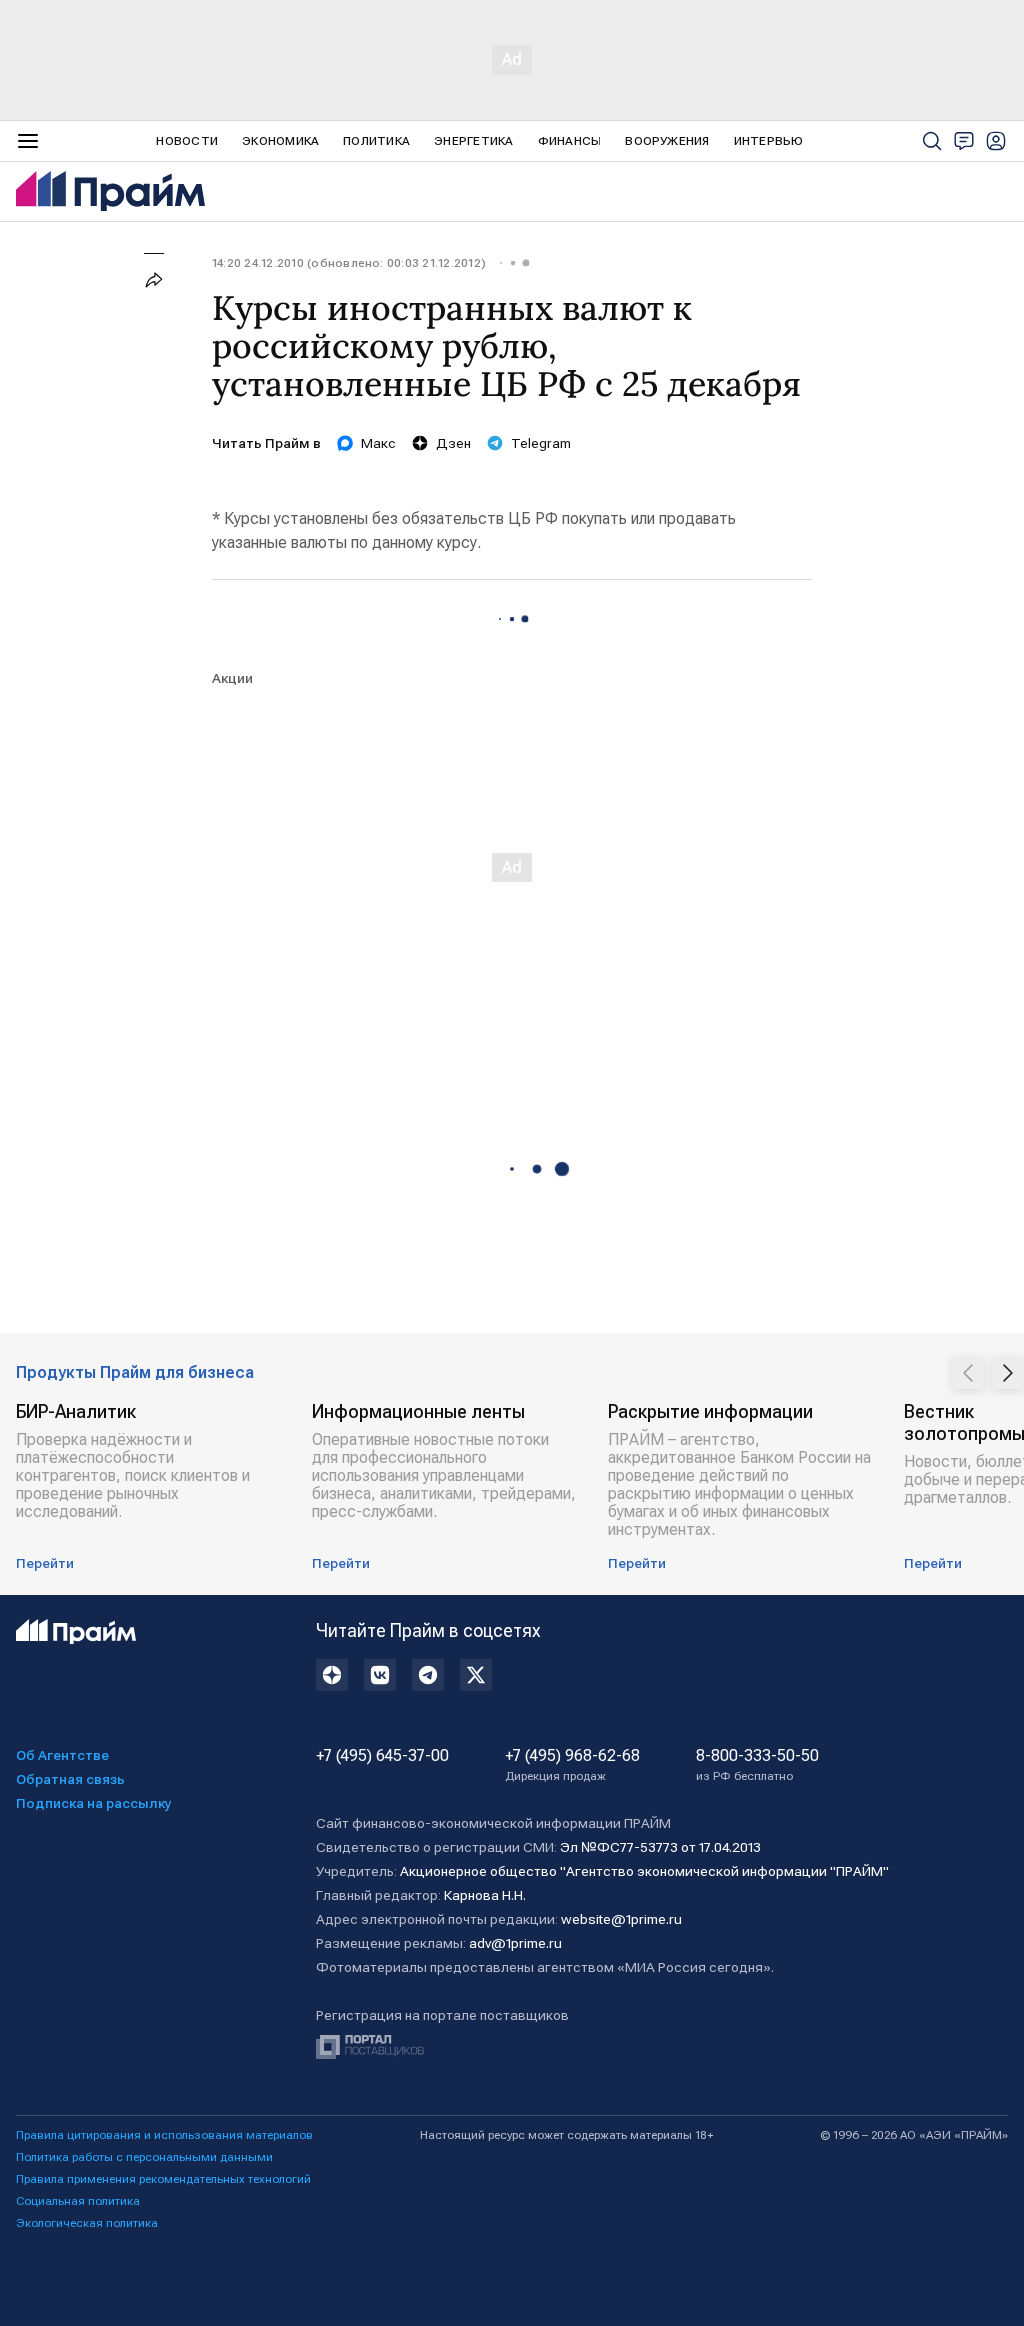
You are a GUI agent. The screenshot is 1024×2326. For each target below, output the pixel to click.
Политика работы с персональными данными (144, 2157)
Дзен (453, 443)
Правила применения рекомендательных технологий (163, 2179)
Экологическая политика (87, 2223)
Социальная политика (78, 2201)
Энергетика (473, 141)
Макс (378, 443)
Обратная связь (70, 1779)
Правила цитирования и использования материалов (164, 2135)
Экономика (280, 141)
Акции (232, 678)
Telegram (541, 443)
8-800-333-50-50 (757, 1765)
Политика (376, 141)
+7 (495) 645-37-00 (382, 1756)
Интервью (769, 141)
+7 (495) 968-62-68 (572, 1765)
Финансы (570, 141)
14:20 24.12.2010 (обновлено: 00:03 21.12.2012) (349, 263)
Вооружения (667, 141)
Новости (187, 141)
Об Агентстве (62, 1755)
